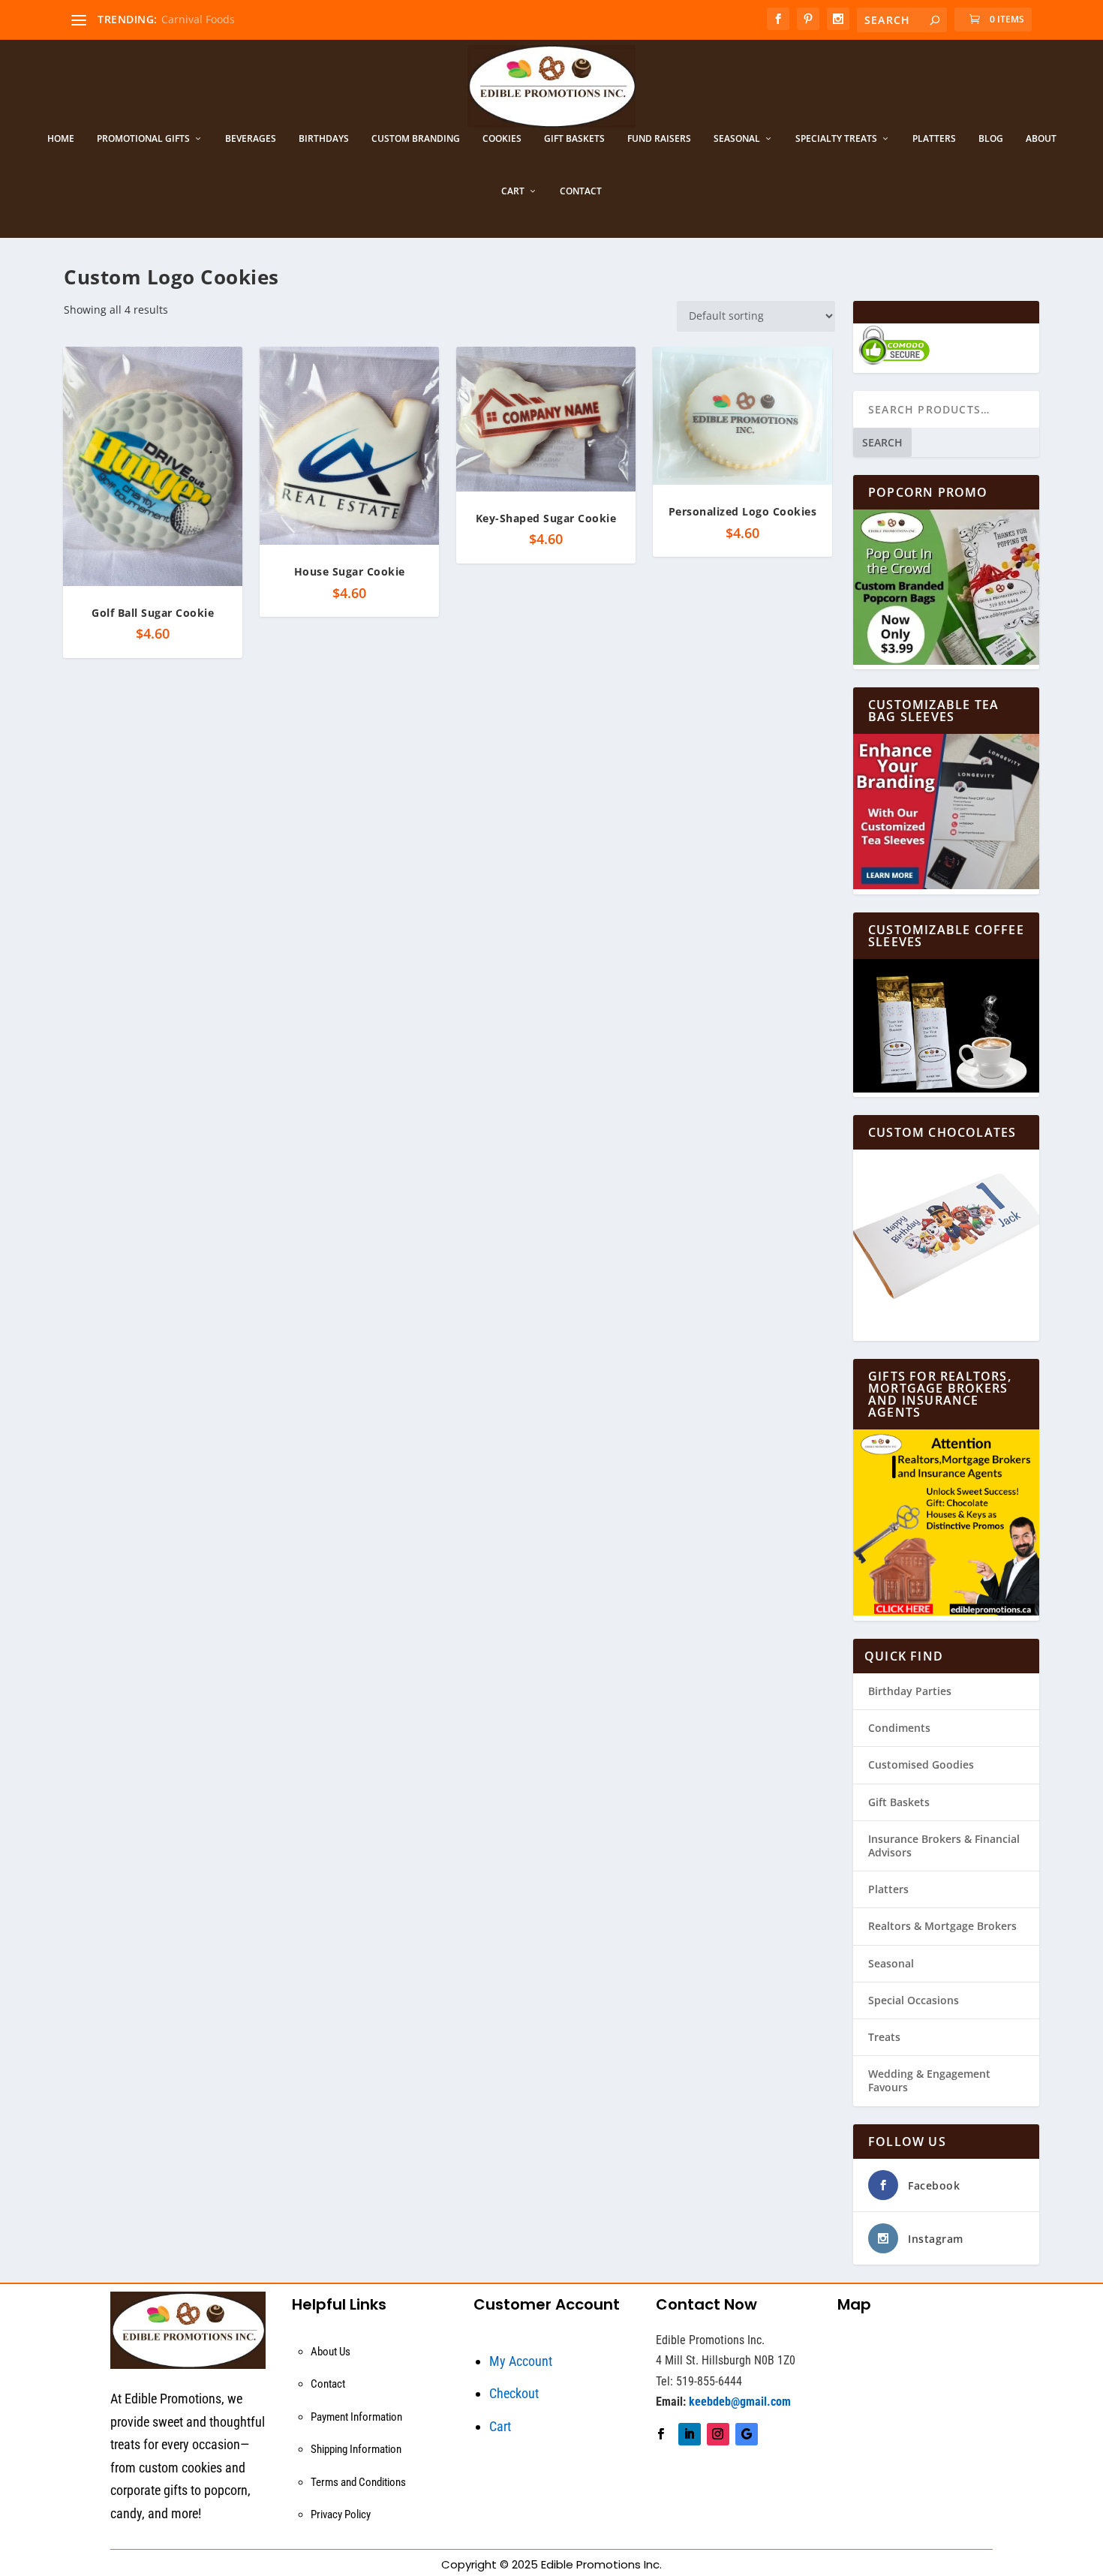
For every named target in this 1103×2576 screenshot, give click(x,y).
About (1041, 139)
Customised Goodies (921, 1764)
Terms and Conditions (358, 2482)
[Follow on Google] (747, 2434)
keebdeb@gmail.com (740, 2402)
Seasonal (737, 139)
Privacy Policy (341, 2514)
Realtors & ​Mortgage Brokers (942, 1926)
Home (61, 139)
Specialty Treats (836, 139)
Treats (884, 2037)
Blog (991, 139)
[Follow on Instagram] (718, 2434)
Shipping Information (356, 2449)
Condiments (899, 1728)
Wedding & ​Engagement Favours (929, 2080)
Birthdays (324, 139)
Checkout (514, 2393)
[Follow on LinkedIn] (690, 2434)
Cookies (502, 139)
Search (882, 442)
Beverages (251, 139)
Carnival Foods (198, 19)
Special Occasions (914, 2000)
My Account (521, 2361)
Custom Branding (416, 139)
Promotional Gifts (143, 139)
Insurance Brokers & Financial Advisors (944, 1846)
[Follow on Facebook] (661, 2434)
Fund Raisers (659, 139)
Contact (581, 191)
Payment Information (356, 2417)
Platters (934, 139)
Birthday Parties (910, 1691)
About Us (331, 2352)
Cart (513, 191)
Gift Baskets (574, 139)
